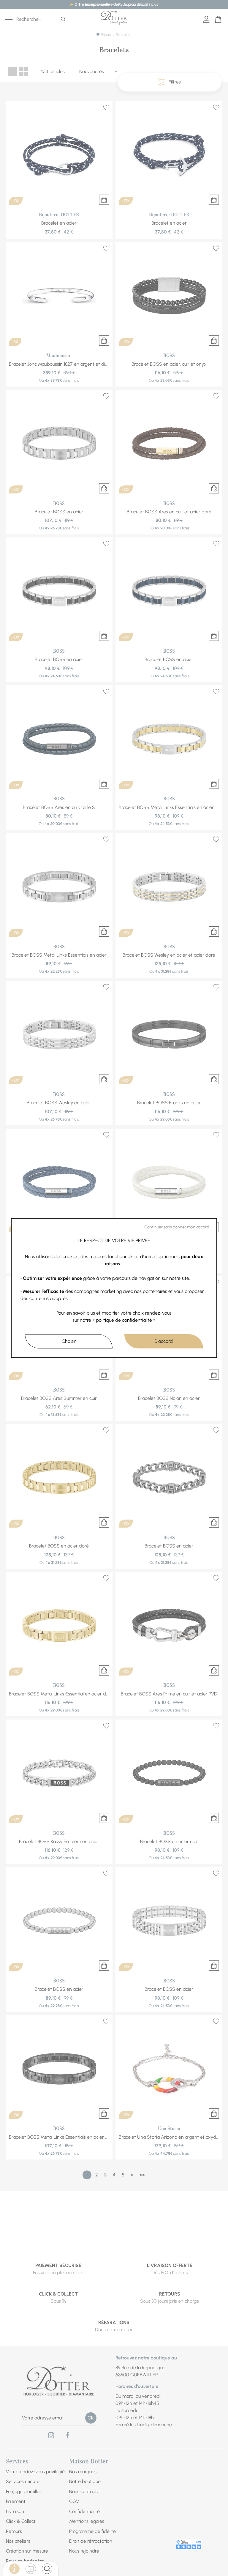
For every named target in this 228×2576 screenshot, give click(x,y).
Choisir (69, 1341)
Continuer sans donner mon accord (177, 1227)
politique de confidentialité (124, 1320)
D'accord (164, 1341)
